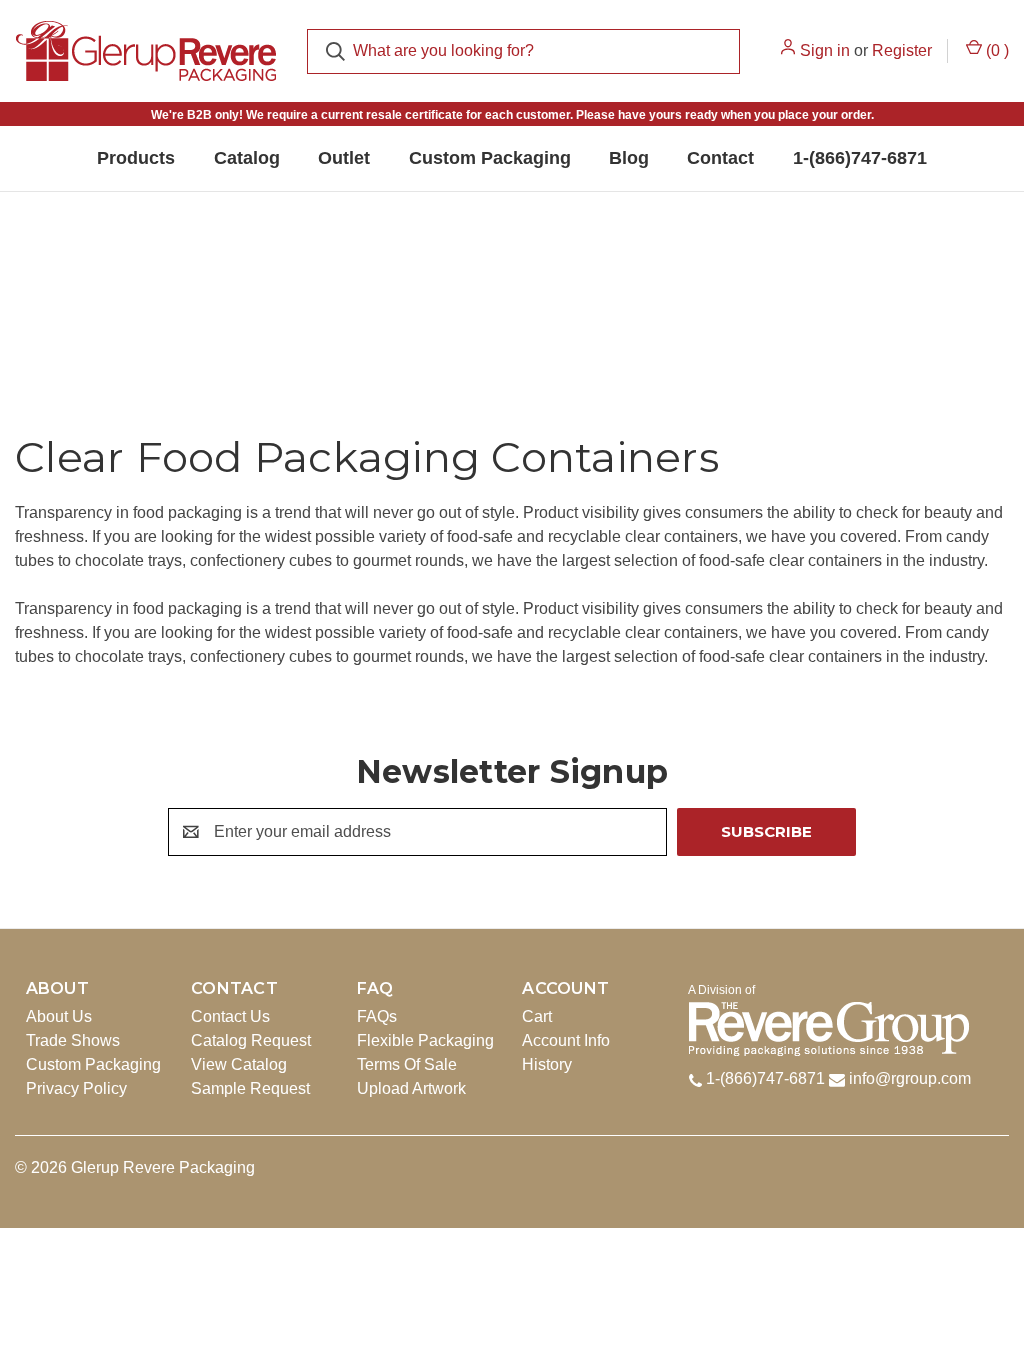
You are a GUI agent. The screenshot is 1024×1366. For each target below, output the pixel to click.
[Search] (335, 51)
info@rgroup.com (910, 1078)
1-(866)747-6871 (763, 1078)
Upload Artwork (411, 1088)
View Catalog (239, 1064)
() (995, 50)
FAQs (377, 1016)
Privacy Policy (76, 1088)
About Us (59, 1016)
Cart (537, 1016)
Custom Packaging (93, 1064)
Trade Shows (73, 1040)
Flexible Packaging (425, 1040)
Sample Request (250, 1088)
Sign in (825, 50)
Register (902, 50)
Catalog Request (251, 1040)
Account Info (566, 1040)
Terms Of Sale (407, 1064)
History (547, 1064)
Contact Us (230, 1016)
